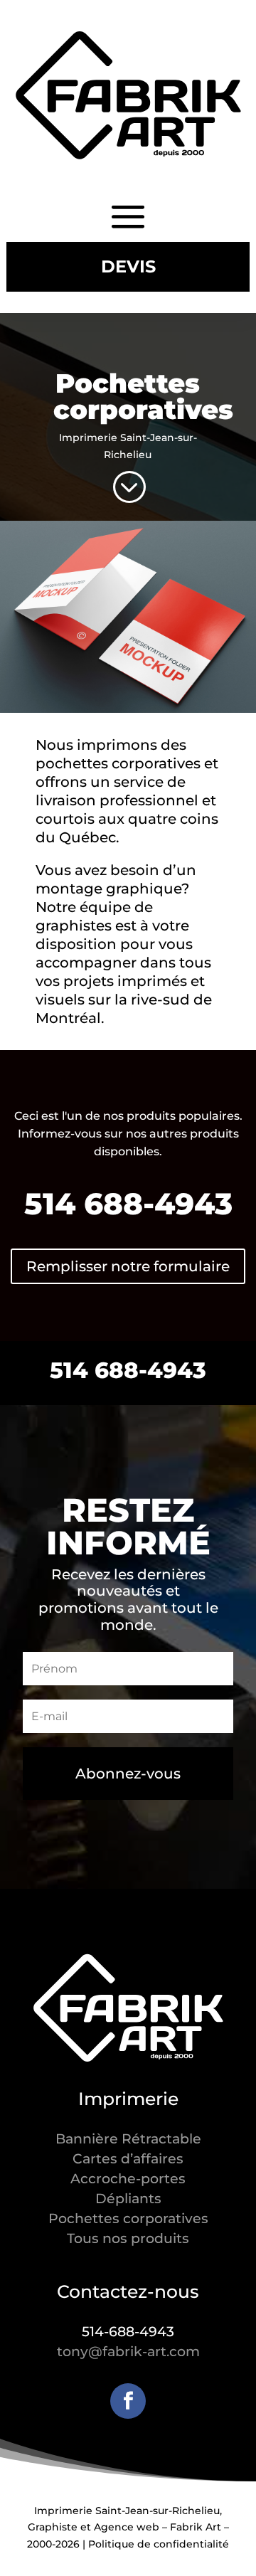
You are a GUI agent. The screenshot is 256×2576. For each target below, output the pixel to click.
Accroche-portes (128, 2179)
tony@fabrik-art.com (128, 2352)
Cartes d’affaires (128, 2159)
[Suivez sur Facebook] (128, 2401)
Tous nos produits (128, 2238)
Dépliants (128, 2199)
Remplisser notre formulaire (128, 1266)
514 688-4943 (128, 1370)
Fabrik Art (196, 2527)
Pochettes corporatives (128, 2219)
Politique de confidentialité (159, 2544)
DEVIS (128, 266)
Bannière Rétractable (128, 2139)
